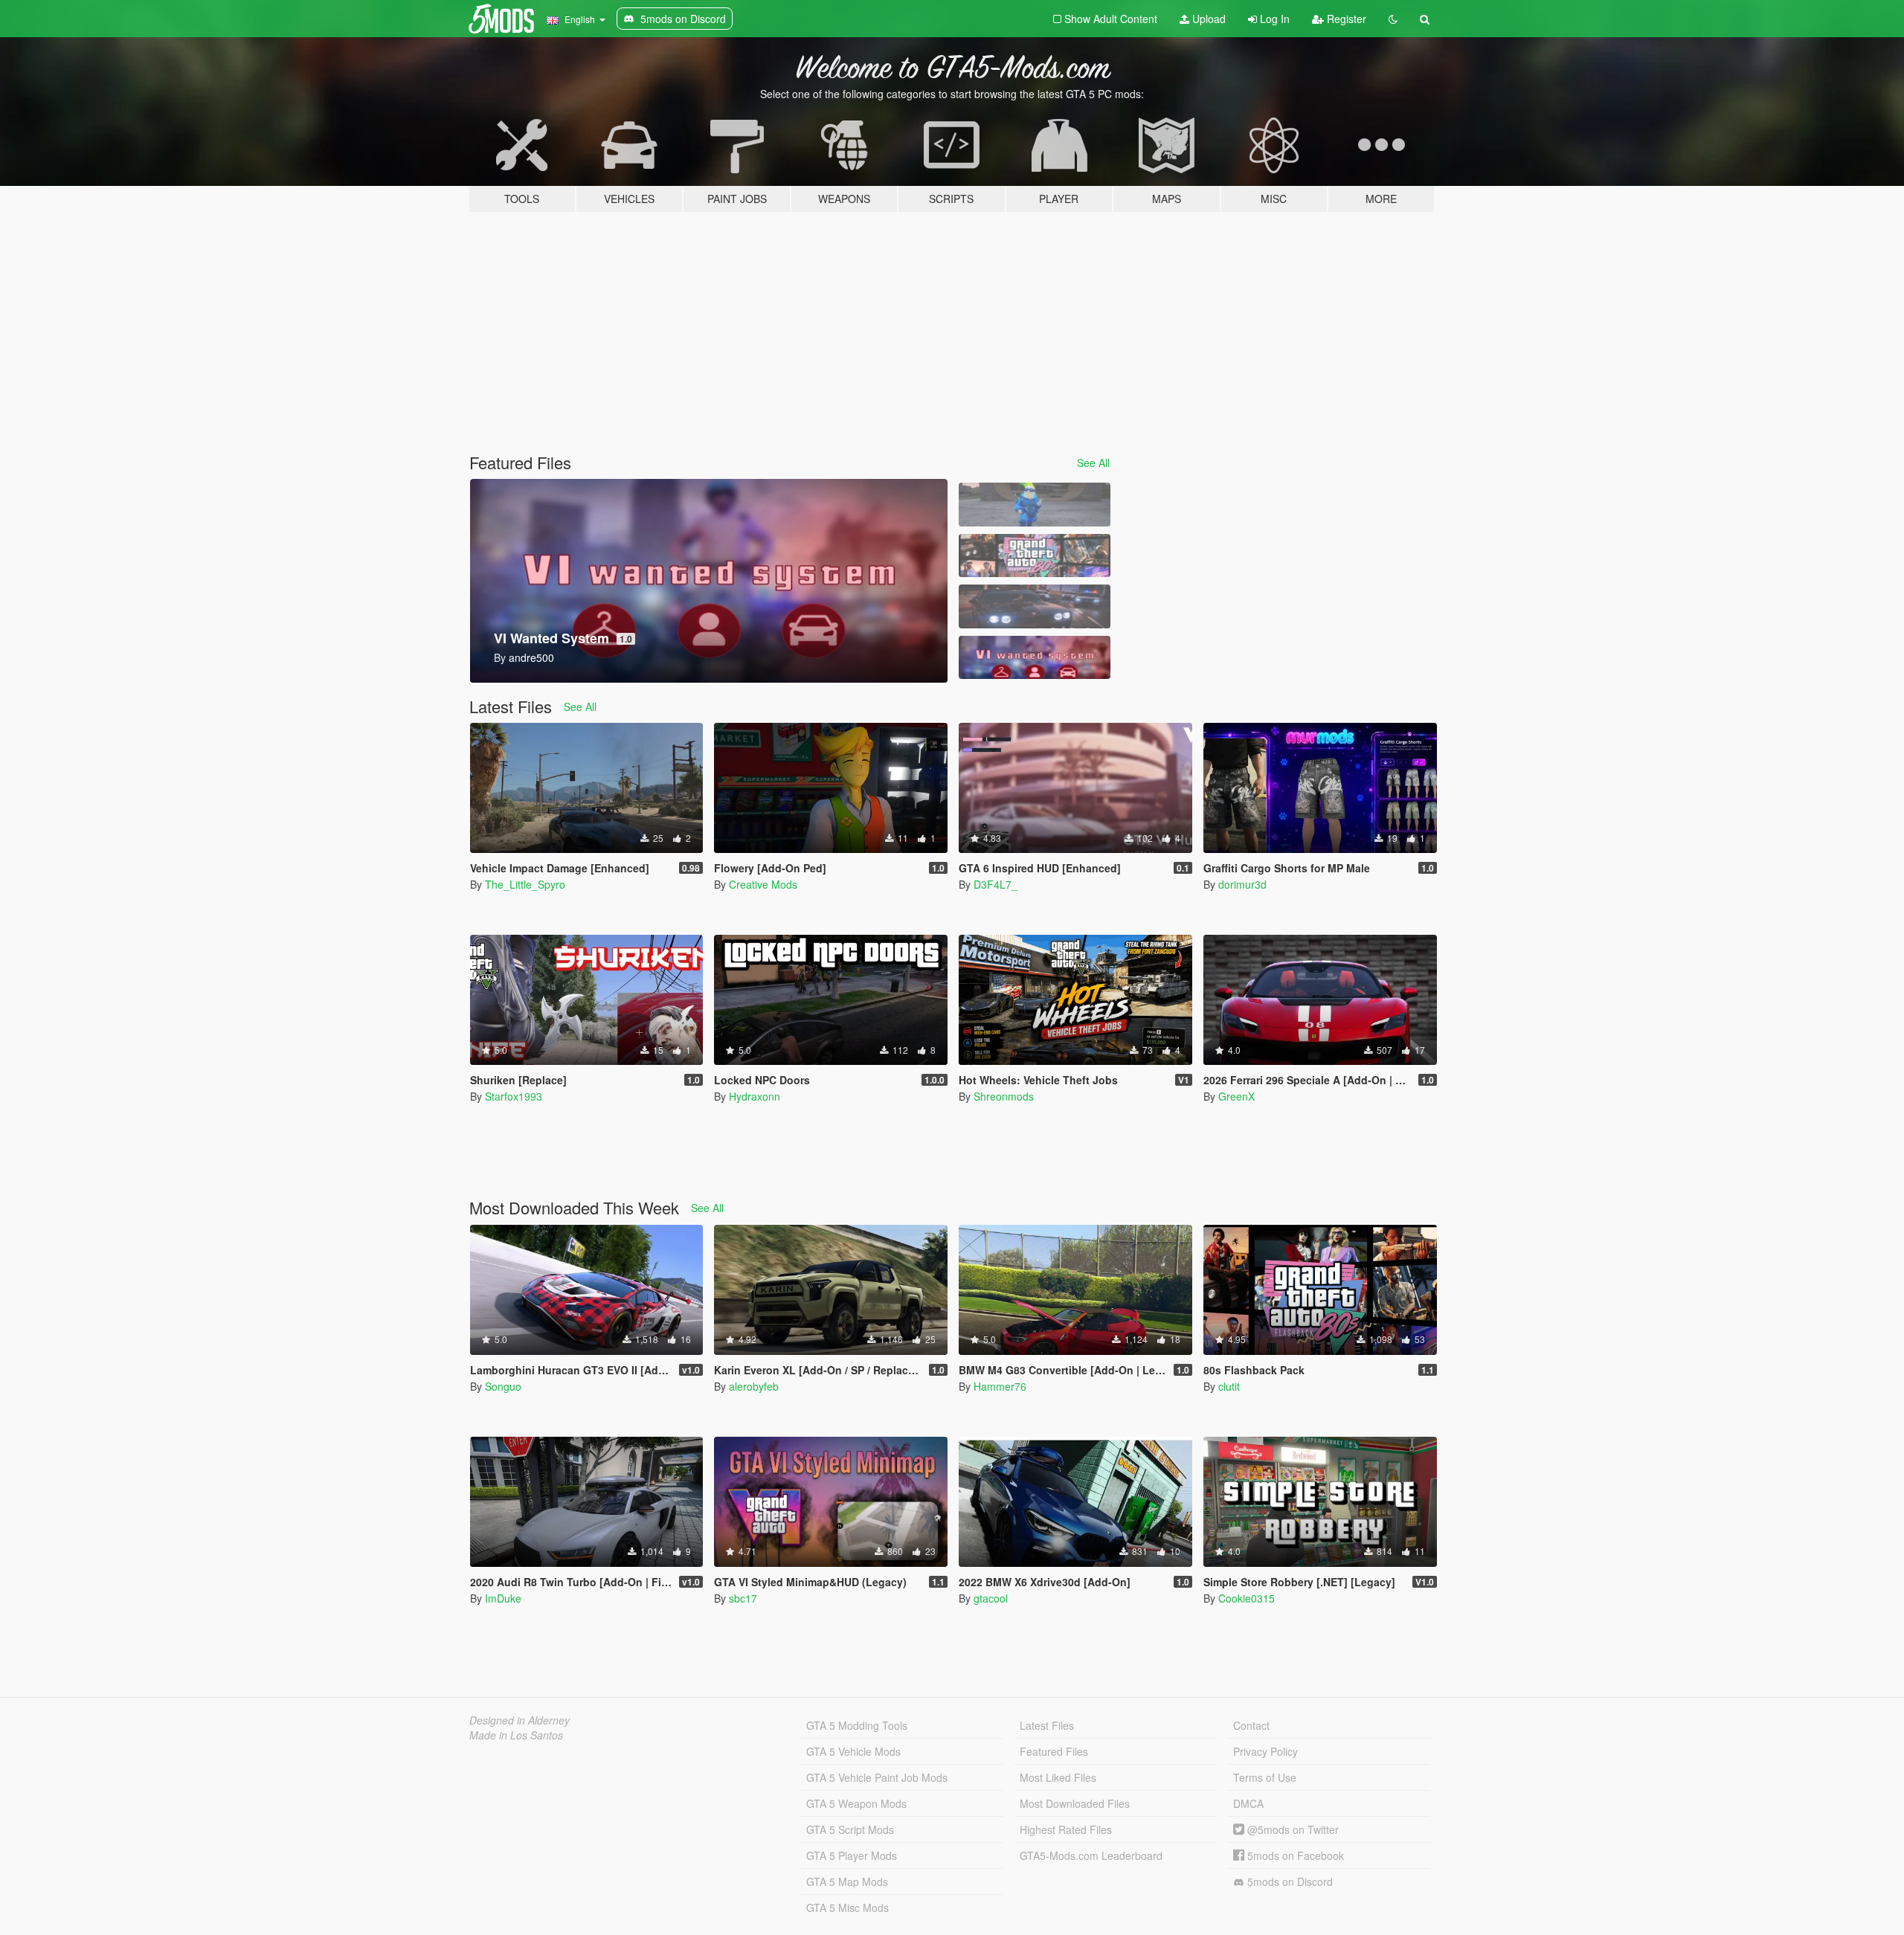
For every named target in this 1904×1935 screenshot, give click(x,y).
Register (1345, 19)
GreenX (1236, 1096)
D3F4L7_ (996, 884)
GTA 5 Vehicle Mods (853, 1751)
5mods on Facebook (1294, 1855)
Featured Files (1054, 1751)
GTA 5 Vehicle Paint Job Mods (877, 1777)
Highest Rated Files (1066, 1829)
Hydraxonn (755, 1096)
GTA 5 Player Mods (852, 1855)
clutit (1229, 1386)
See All (1093, 463)
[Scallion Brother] (1035, 505)
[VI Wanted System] (1035, 658)
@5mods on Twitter (1292, 1829)
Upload (1207, 19)
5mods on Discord (1289, 1881)
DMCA (1248, 1803)
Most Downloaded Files (1075, 1803)
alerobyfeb (754, 1386)
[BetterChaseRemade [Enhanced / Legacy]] (1035, 606)
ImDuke (503, 1598)
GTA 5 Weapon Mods (856, 1803)
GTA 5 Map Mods (847, 1881)
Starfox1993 (514, 1096)
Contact (1251, 1725)
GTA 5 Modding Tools (857, 1725)
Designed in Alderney (520, 1720)
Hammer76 (1000, 1386)
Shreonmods (1004, 1096)
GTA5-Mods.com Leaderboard (1091, 1855)
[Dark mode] (1393, 19)
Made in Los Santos (516, 1735)
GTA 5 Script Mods (850, 1829)
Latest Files (1047, 1725)
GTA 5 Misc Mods (848, 1907)
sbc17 (743, 1598)
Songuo (503, 1386)
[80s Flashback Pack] (1035, 556)
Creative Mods (763, 884)
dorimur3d (1242, 884)
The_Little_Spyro (525, 884)
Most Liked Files (1058, 1777)
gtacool (991, 1598)
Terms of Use (1265, 1777)
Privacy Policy (1265, 1751)
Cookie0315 (1247, 1598)
